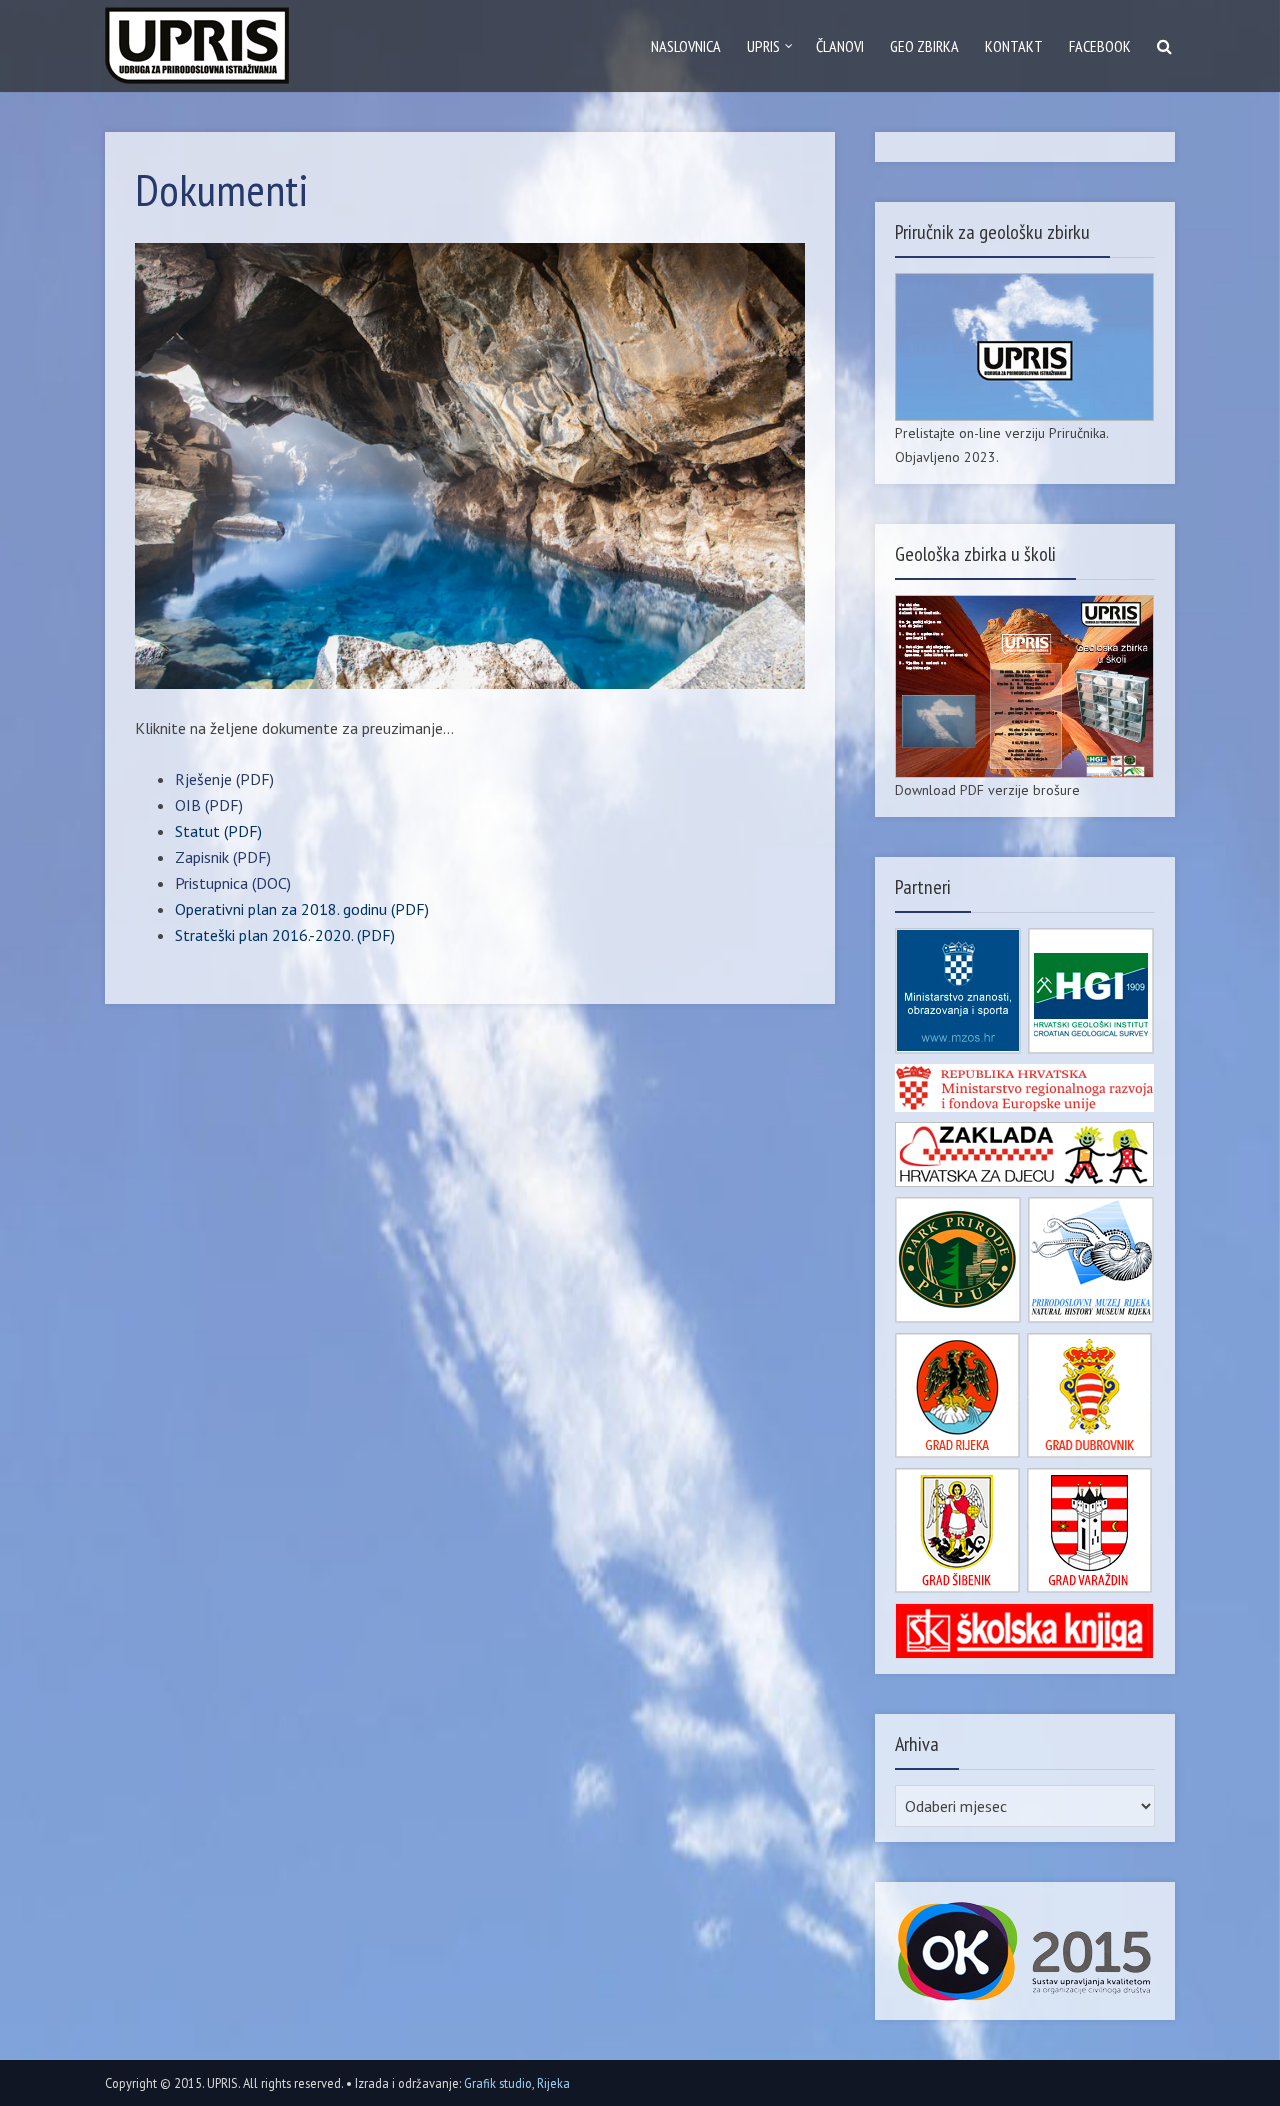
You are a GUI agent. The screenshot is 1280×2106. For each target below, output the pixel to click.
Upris (763, 46)
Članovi (840, 46)
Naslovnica (686, 46)
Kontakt (1014, 46)
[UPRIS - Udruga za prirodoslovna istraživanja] (197, 41)
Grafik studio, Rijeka (517, 2083)
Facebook (1100, 46)
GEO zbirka (924, 46)
